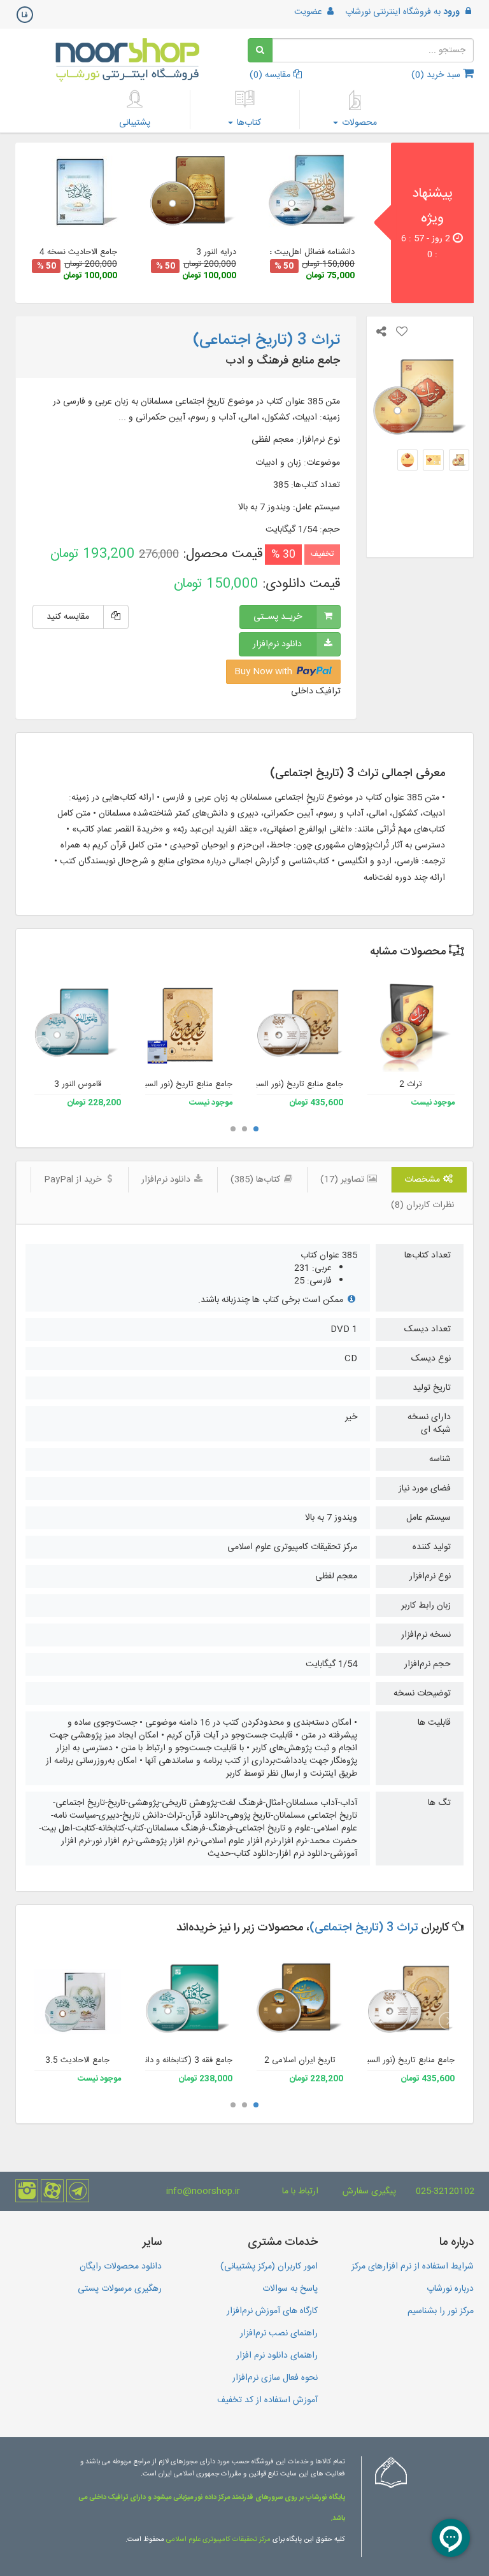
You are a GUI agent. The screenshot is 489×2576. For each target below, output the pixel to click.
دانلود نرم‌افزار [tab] (167, 1180)
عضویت (309, 12)
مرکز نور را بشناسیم (441, 2311)
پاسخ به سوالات (290, 2289)
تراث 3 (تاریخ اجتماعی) (364, 1928)
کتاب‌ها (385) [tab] (257, 1180)
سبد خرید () (437, 75)
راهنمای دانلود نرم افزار (277, 2356)
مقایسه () (271, 75)
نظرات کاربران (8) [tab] (422, 1205)
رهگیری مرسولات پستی (120, 2289)
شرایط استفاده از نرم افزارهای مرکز (413, 2267)
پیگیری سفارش (369, 2191)
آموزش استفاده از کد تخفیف (267, 2400)
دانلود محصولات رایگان (121, 2267)
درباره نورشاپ (450, 2289)
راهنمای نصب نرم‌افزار (279, 2333)
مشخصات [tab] (423, 1180)
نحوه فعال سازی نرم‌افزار (275, 2378)
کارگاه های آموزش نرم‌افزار (272, 2311)
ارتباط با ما (300, 2191)
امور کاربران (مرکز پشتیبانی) (269, 2267)
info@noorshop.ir (203, 2191)
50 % (284, 266)
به (402, 12)
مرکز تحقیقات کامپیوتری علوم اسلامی (218, 2540)
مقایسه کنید (68, 617)
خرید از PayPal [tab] (74, 1180)
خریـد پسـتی (278, 617)
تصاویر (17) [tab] (344, 1180)
